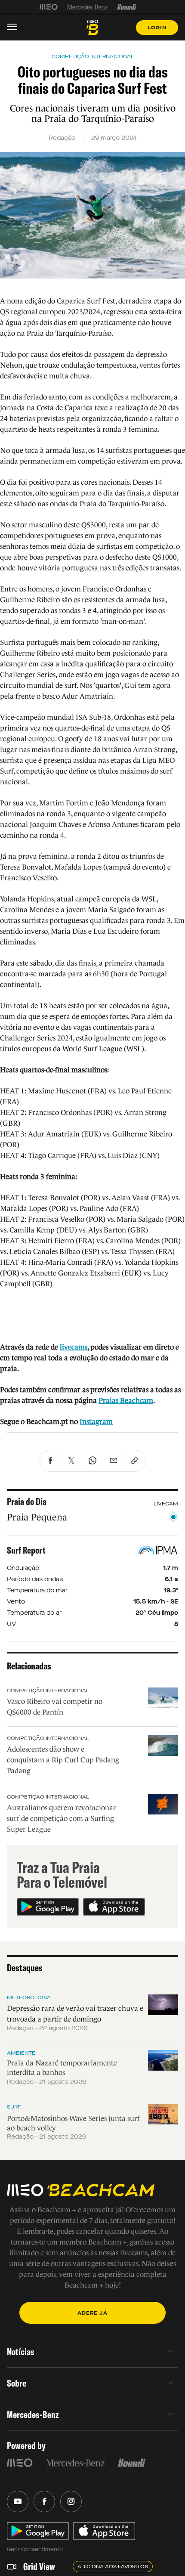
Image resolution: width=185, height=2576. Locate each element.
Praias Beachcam (126, 1401)
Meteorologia (29, 1997)
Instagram (96, 1422)
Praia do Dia (27, 1502)
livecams (74, 1347)
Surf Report (26, 1550)
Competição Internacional (48, 1690)
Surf (14, 2107)
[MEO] (49, 7)
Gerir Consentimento (35, 2549)
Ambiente (21, 2053)
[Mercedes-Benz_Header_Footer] (88, 7)
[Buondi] (127, 7)
